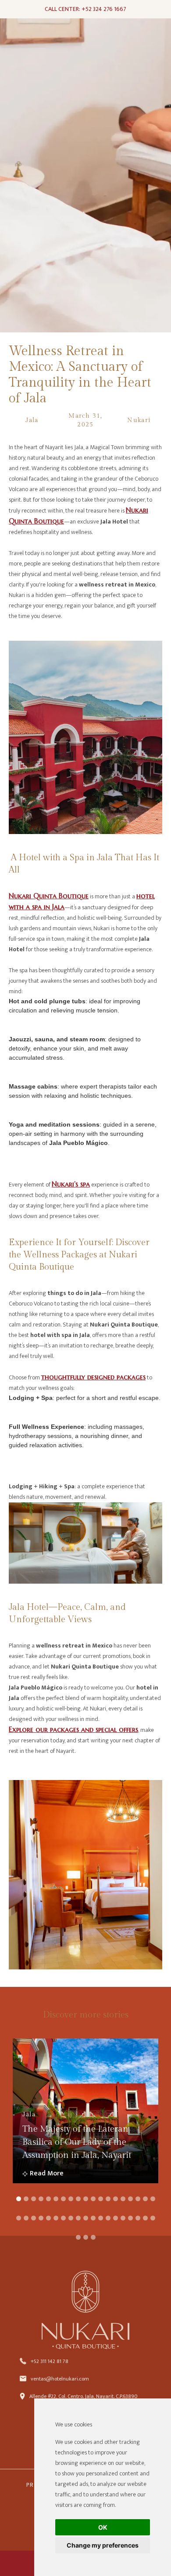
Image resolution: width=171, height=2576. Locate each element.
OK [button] (103, 2527)
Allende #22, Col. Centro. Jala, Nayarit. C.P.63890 (83, 2396)
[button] (19, 2199)
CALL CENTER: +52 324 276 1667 (85, 9)
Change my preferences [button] (103, 2545)
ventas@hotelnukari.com (60, 2379)
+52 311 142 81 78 (50, 2361)
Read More (47, 2174)
